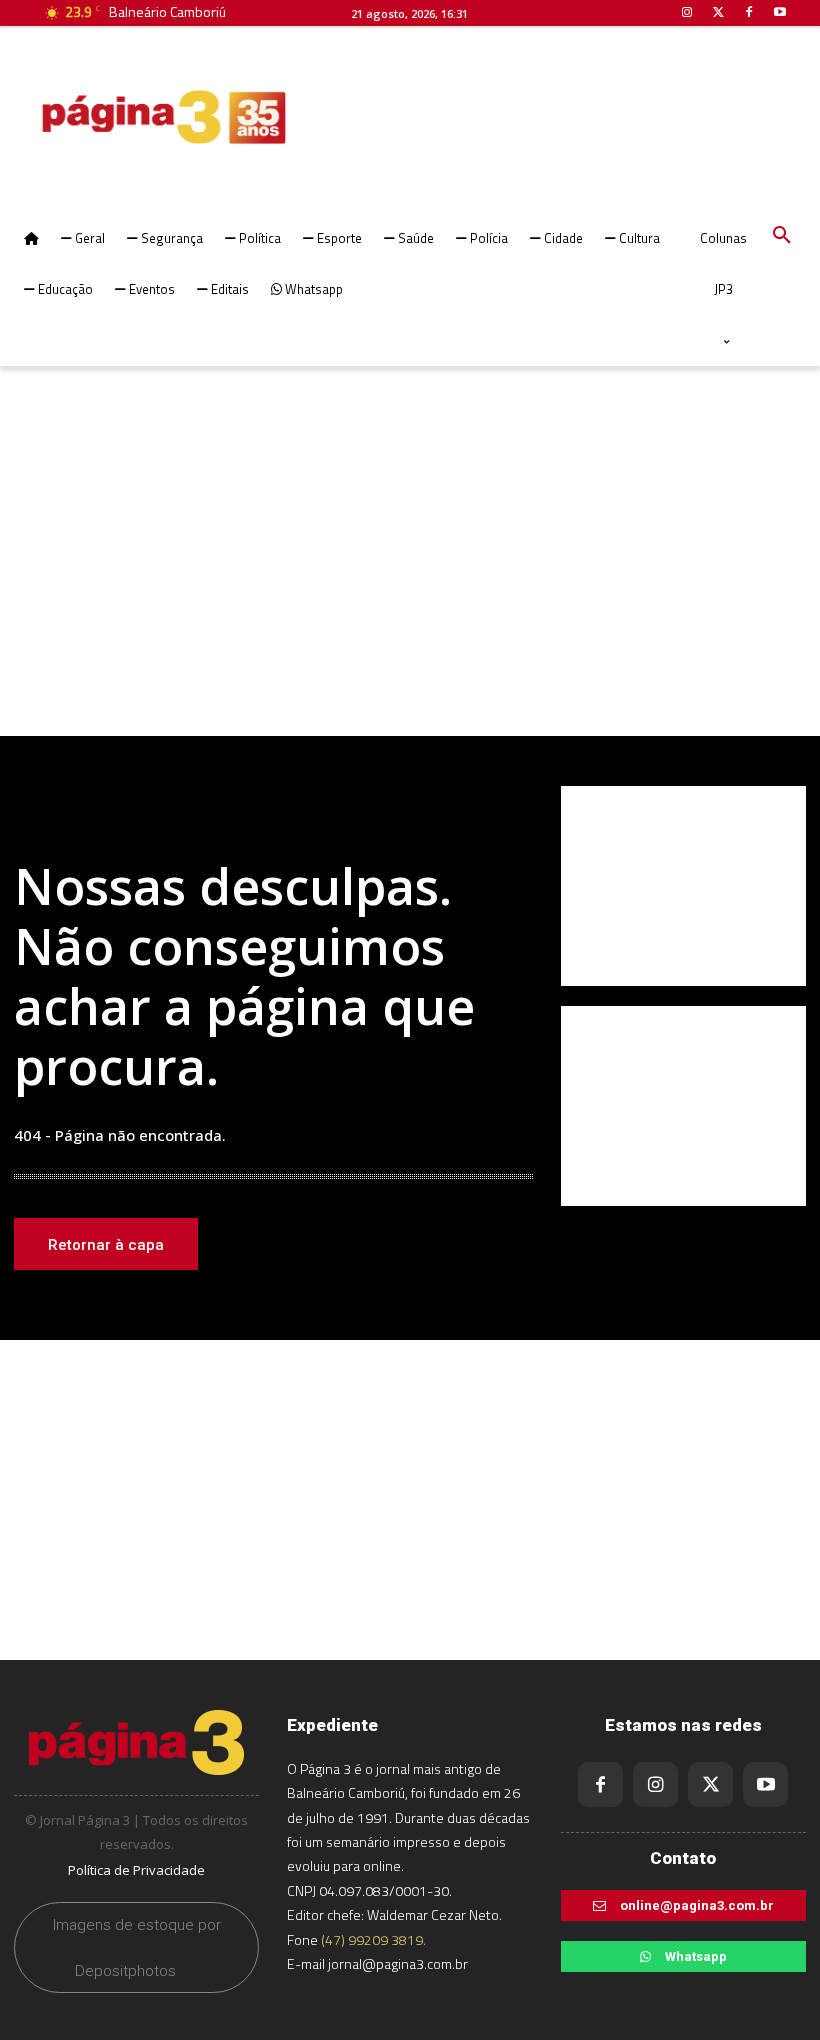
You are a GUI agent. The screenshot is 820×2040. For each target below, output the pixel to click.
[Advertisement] (410, 576)
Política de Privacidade (136, 1870)
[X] (710, 1784)
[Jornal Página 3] (104, 117)
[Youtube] (765, 1784)
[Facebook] (600, 1784)
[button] (782, 236)
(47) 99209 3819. (373, 1939)
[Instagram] (655, 1784)
